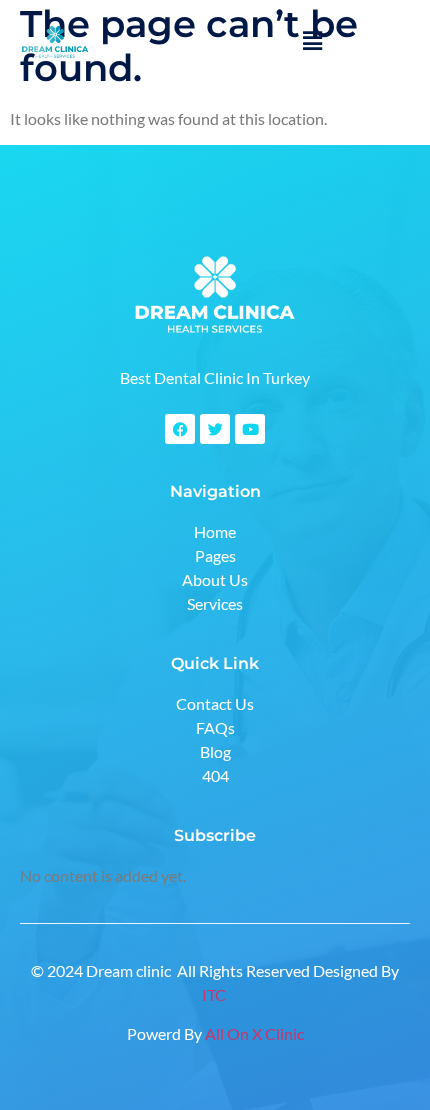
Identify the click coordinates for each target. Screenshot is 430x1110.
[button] (312, 40)
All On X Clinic (254, 1033)
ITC (215, 994)
